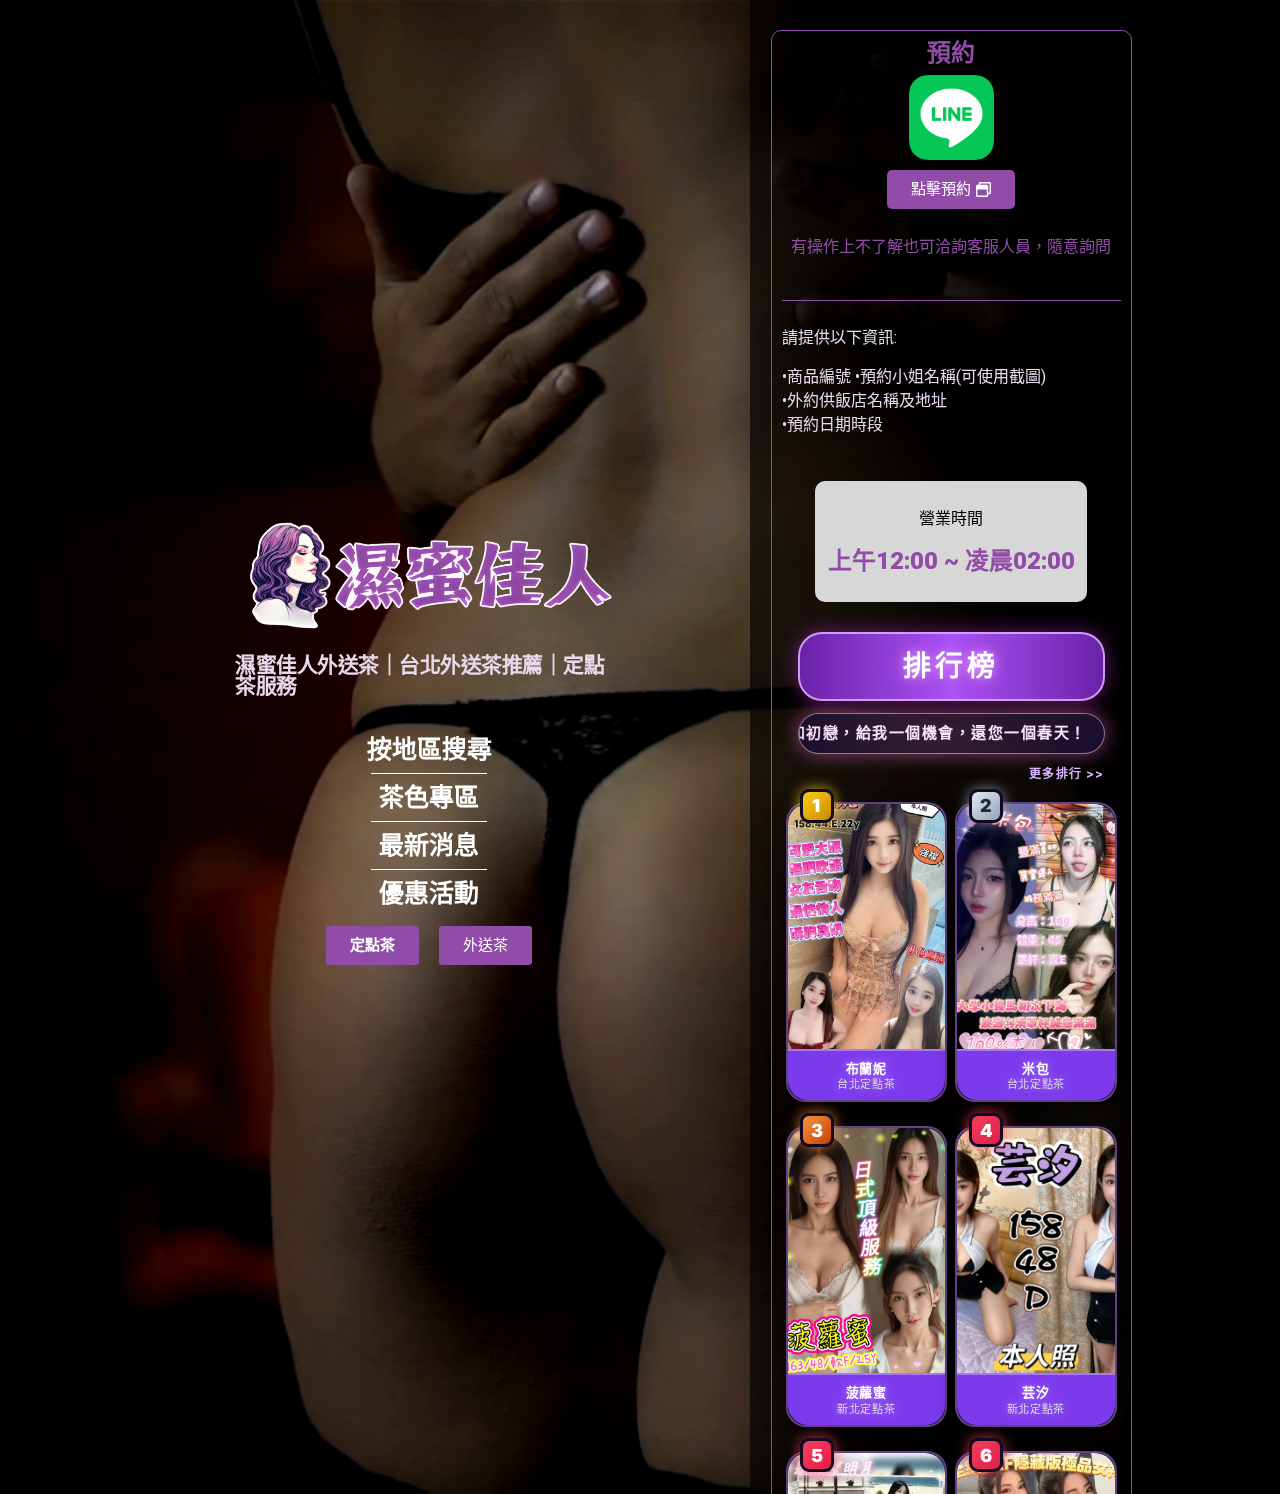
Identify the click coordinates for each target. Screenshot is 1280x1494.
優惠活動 (429, 893)
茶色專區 (429, 797)
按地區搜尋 (429, 749)
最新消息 (429, 845)
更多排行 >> (1066, 773)
